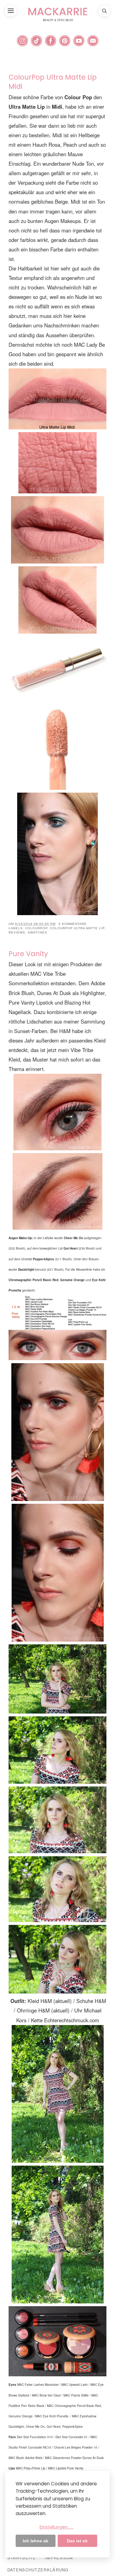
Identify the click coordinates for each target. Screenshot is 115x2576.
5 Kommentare (73, 924)
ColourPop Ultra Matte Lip (77, 928)
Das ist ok (77, 2541)
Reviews (17, 932)
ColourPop (36, 928)
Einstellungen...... (56, 2527)
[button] (11, 11)
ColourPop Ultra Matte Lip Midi (53, 82)
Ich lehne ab (36, 2541)
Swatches (37, 932)
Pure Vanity (28, 954)
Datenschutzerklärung (38, 2570)
